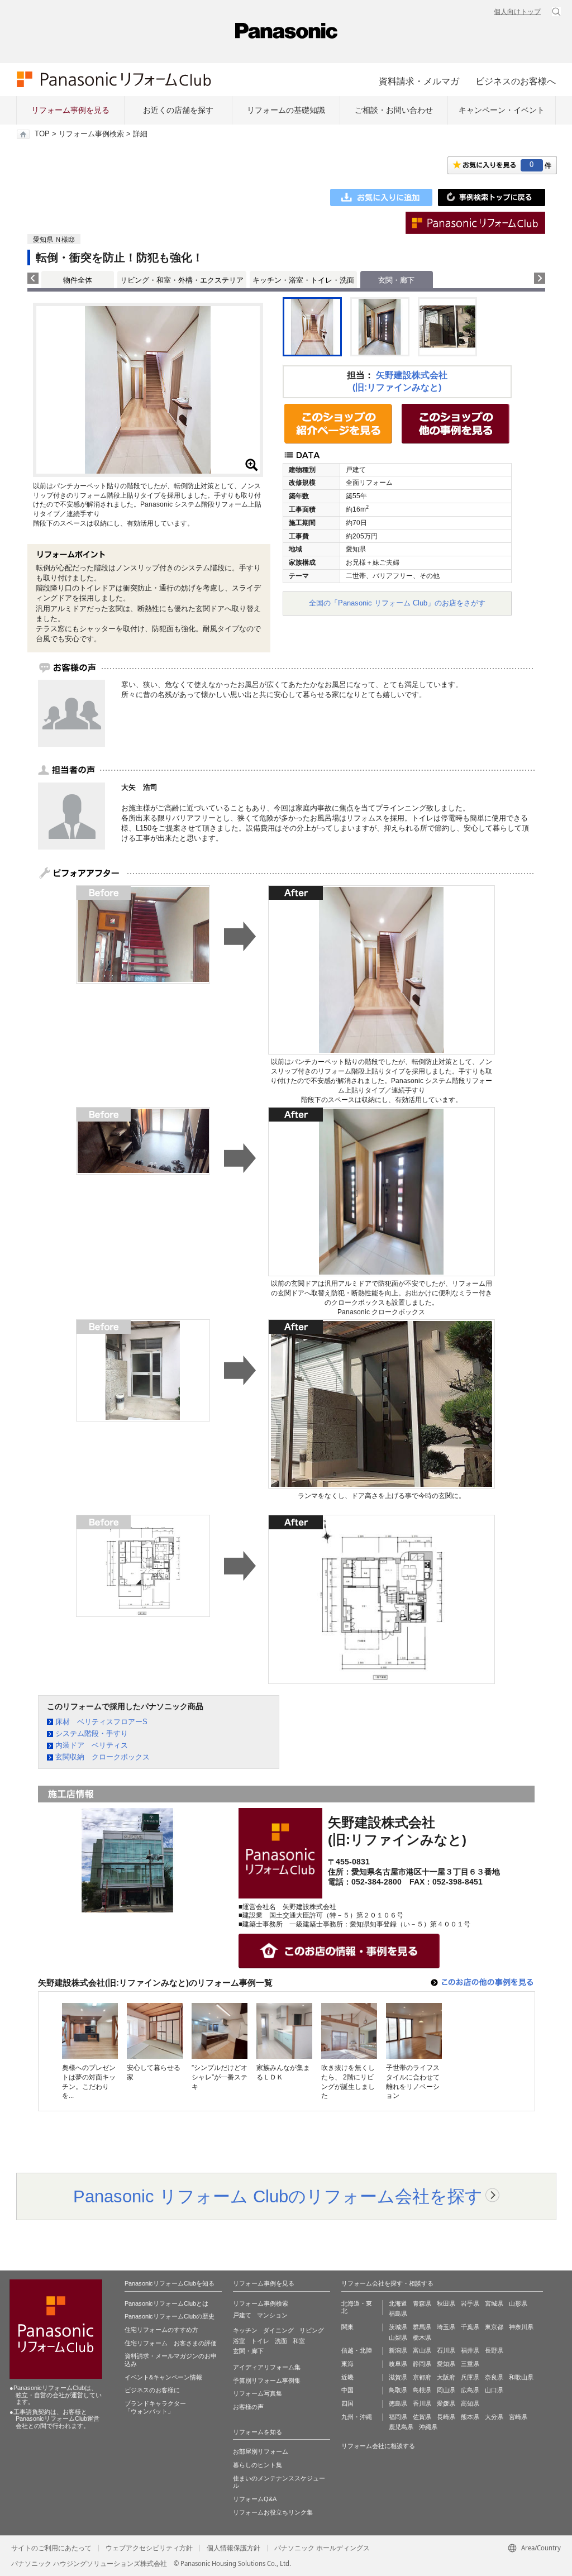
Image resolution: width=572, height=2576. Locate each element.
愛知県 (446, 2364)
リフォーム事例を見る (70, 110)
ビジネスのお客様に (152, 2390)
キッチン (245, 2330)
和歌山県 (521, 2377)
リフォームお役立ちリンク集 (273, 2512)
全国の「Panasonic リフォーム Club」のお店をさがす (397, 603)
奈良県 (494, 2377)
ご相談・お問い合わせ (394, 110)
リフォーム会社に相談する (378, 2446)
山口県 (494, 2390)
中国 (347, 2390)
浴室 (239, 2341)
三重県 (470, 2364)
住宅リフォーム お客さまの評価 (171, 2343)
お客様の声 (248, 2407)
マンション (272, 2315)
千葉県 (470, 2327)
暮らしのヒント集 (258, 2465)
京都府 (422, 2377)
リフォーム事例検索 (91, 134)
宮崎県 (518, 2417)
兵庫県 (470, 2377)
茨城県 (398, 2327)
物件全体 (78, 280)
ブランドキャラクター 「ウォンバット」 (155, 2407)
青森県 (422, 2303)
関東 (347, 2327)
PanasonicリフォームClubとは (166, 2303)
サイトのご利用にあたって (51, 2548)
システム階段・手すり (92, 1733)
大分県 (494, 2417)
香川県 (422, 2403)
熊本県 (470, 2417)
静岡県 (422, 2364)
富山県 (422, 2350)
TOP (42, 134)
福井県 (470, 2350)
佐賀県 (422, 2417)
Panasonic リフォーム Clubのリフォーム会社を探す (278, 2196)
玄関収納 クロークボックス (103, 1757)
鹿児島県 (401, 2427)
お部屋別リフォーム (261, 2451)
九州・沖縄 (357, 2417)
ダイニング (278, 2330)
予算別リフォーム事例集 (267, 2381)
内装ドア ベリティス (92, 1745)
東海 (347, 2364)
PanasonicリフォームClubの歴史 (170, 2316)
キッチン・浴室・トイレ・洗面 (303, 280)
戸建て (242, 2315)
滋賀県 (398, 2377)
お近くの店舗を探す (178, 110)
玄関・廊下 (248, 2351)
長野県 (494, 2350)
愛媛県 (446, 2403)
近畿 (347, 2377)
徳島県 (398, 2403)
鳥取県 (398, 2390)
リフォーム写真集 (258, 2393)
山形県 (518, 2303)
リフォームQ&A (255, 2499)
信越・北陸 (357, 2350)
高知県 (470, 2403)
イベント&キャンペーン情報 (163, 2377)
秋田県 (446, 2303)
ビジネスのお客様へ (516, 81)
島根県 (422, 2390)
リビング (312, 2330)
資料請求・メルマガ (419, 81)
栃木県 (422, 2338)
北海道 (398, 2303)
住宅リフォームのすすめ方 (161, 2330)
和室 (299, 2341)
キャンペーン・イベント (502, 110)
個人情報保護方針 (233, 2548)
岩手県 (470, 2303)
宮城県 (494, 2303)
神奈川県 (521, 2327)
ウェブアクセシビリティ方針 (149, 2548)
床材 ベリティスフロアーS (101, 1722)
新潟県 (398, 2350)
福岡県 (398, 2417)
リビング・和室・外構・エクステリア (182, 280)
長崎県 (446, 2417)
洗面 (281, 2341)
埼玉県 (446, 2327)
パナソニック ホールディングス (322, 2548)
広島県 (470, 2390)
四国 (347, 2403)
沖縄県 (428, 2427)
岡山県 (446, 2390)
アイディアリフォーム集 (267, 2367)
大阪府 (446, 2377)
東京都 (494, 2327)
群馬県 (422, 2327)
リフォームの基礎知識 (286, 110)
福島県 (398, 2313)
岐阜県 (398, 2364)
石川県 (446, 2350)
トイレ (260, 2341)
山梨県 (398, 2338)
